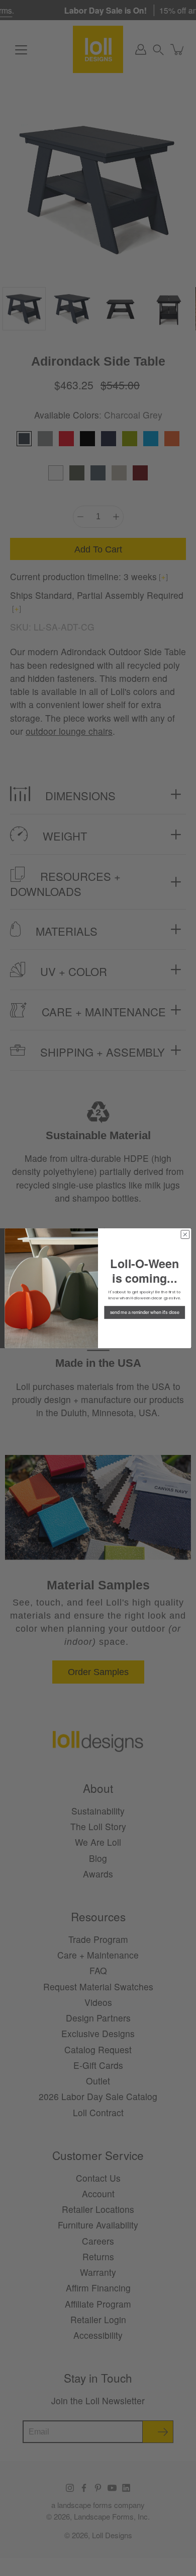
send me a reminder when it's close (144, 1312)
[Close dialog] (185, 1234)
